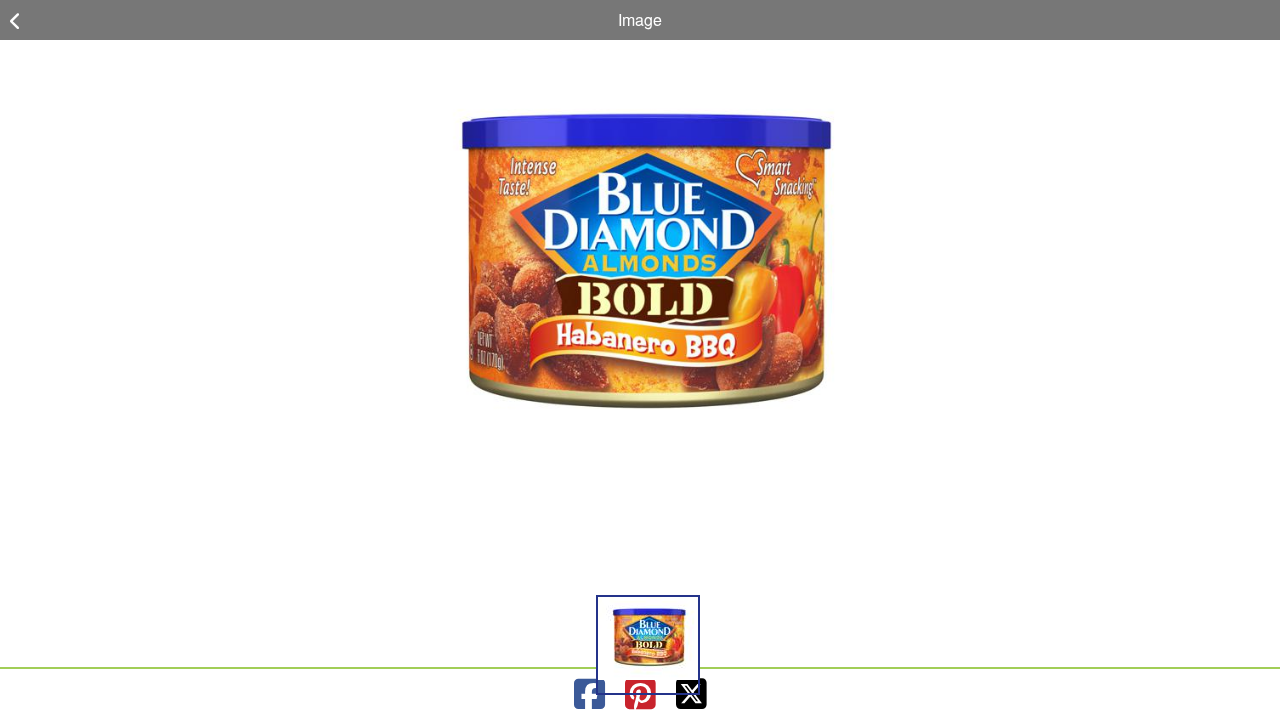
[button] (648, 645)
